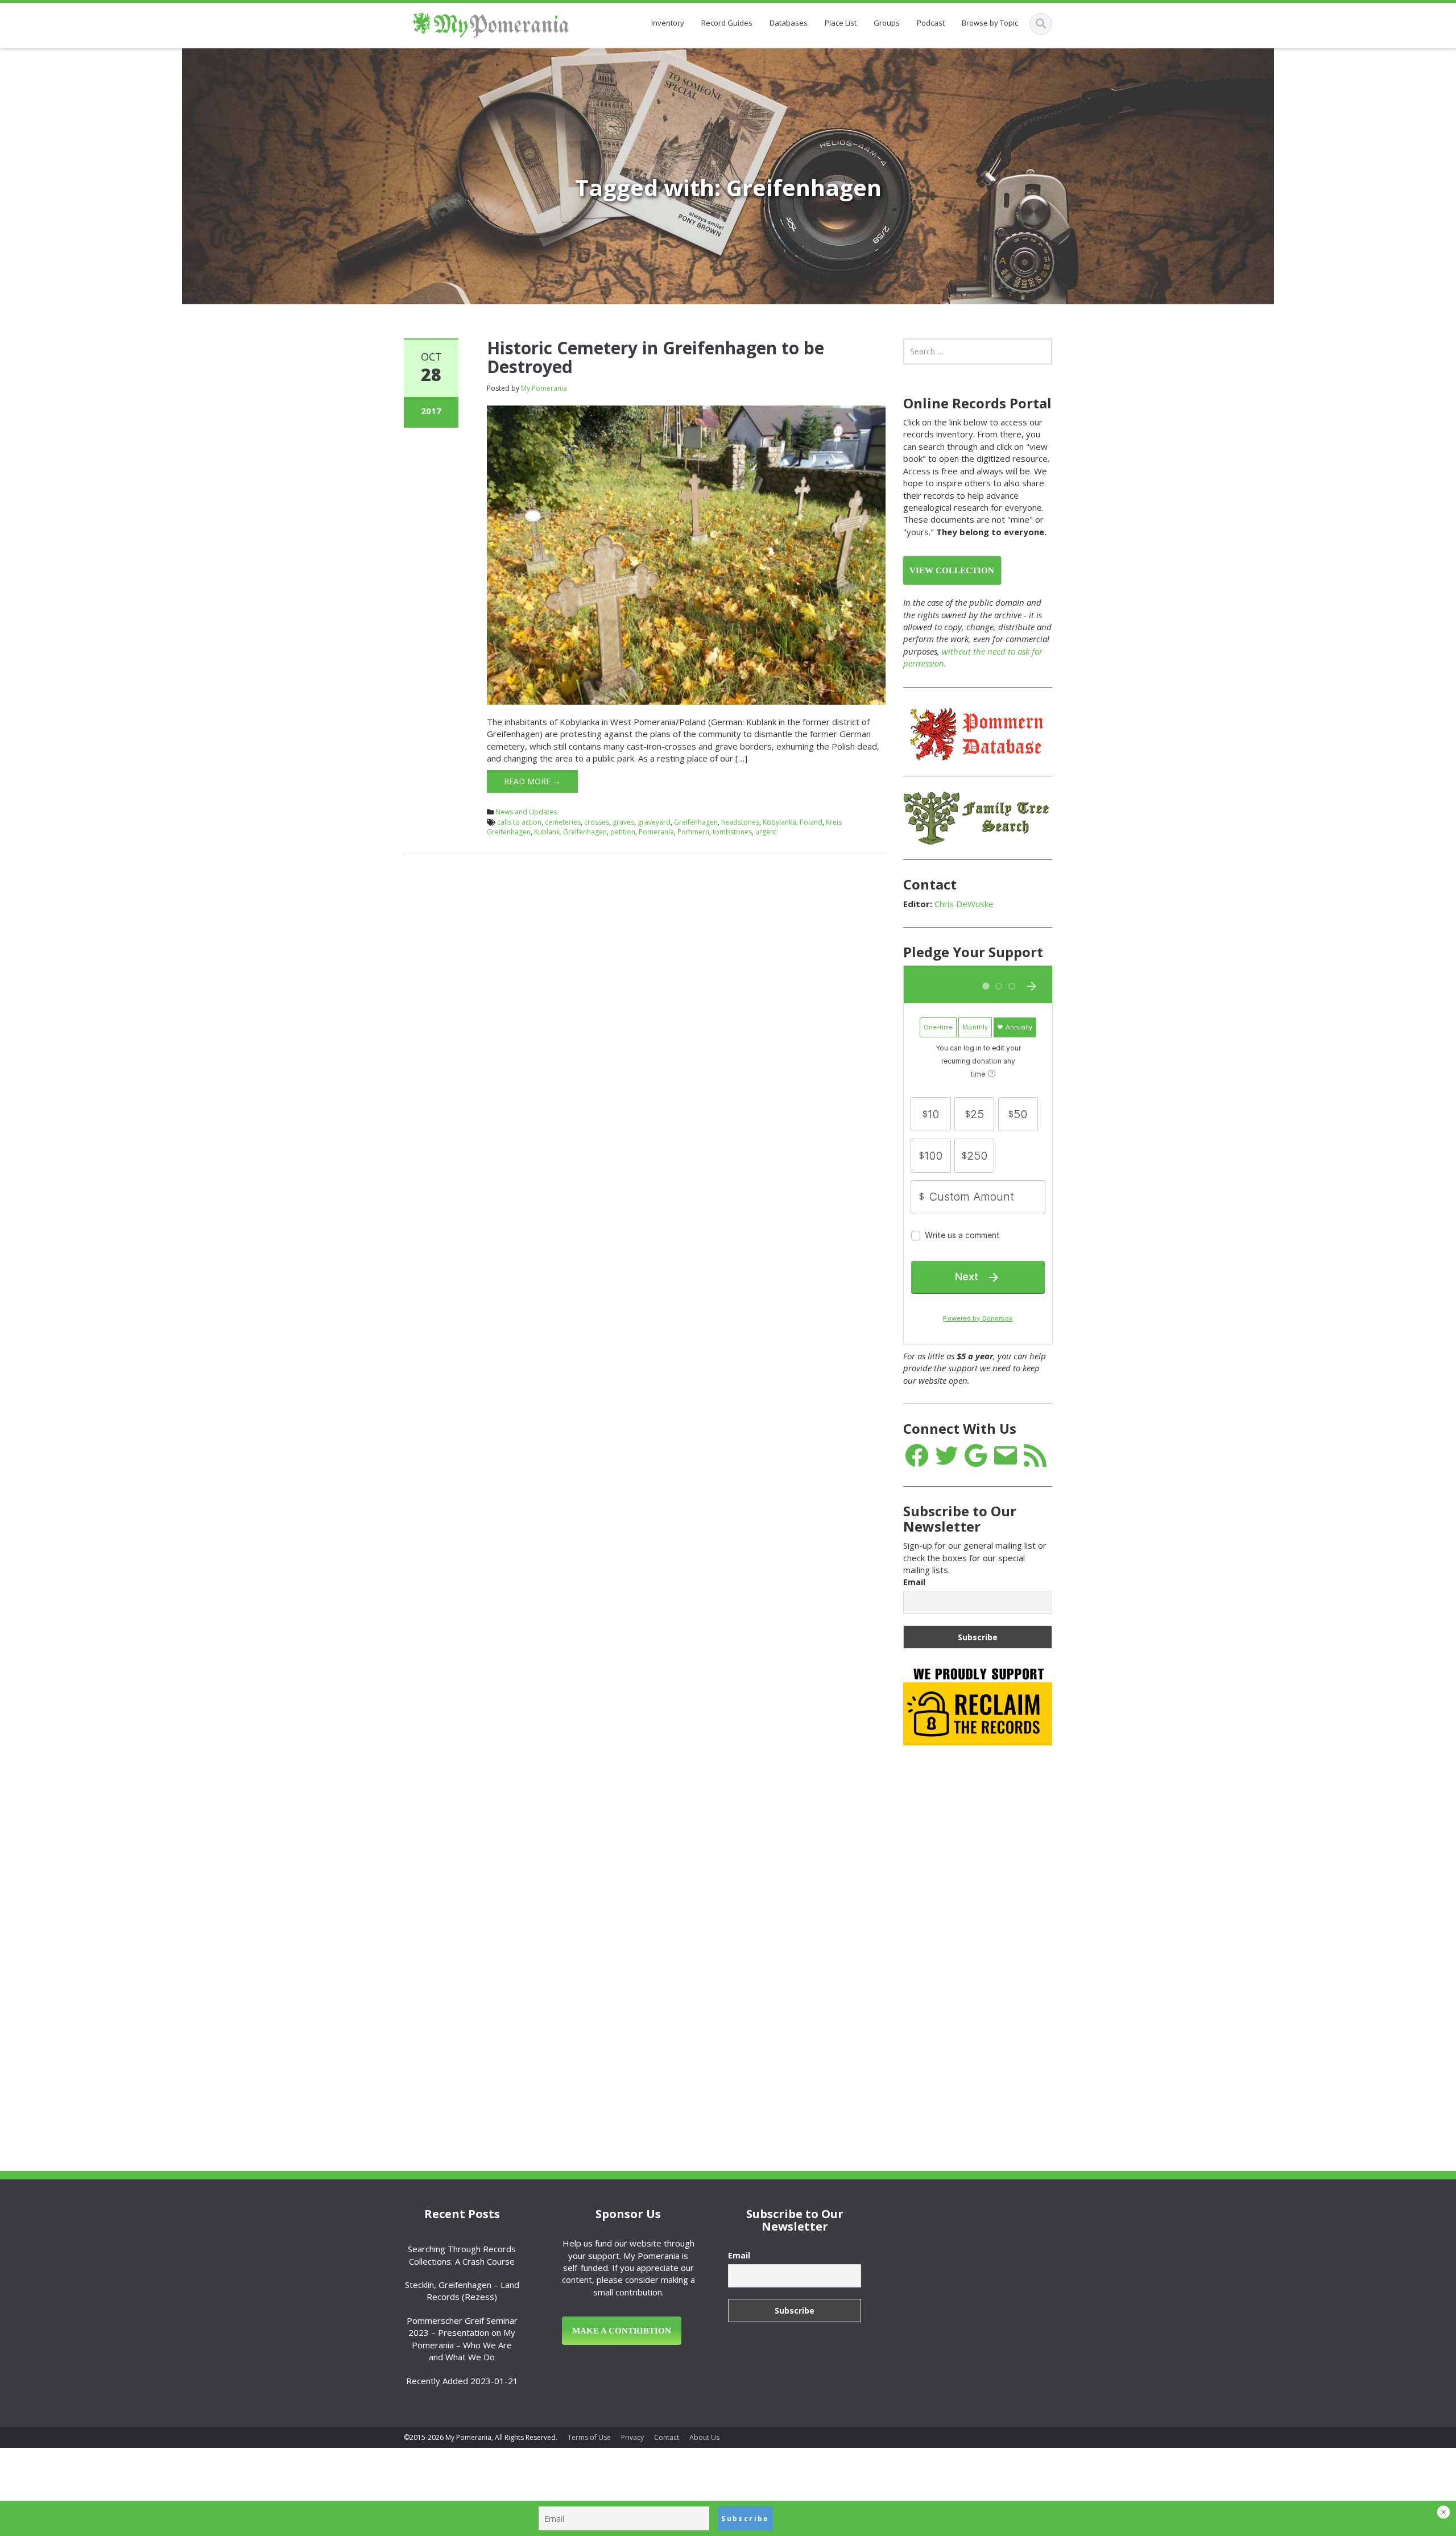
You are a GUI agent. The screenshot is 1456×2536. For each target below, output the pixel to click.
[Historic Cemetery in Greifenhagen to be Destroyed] (686, 554)
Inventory (668, 23)
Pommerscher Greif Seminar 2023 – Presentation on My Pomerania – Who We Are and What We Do (462, 2339)
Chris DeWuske (964, 904)
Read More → (532, 781)
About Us (704, 2437)
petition (623, 832)
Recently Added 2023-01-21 (462, 2381)
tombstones (732, 832)
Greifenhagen (696, 822)
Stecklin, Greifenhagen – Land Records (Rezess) (462, 2291)
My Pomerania (544, 388)
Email (914, 1582)
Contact (667, 2437)
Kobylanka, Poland (793, 822)
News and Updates (526, 812)
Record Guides (727, 23)
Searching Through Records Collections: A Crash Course (462, 2255)
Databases (789, 23)
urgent (766, 832)
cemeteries (563, 822)
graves (623, 822)
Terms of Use (589, 2437)
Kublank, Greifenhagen (570, 832)
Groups (887, 23)
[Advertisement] (988, 1933)
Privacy (632, 2437)
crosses (597, 822)
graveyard (654, 822)
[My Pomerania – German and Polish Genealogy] (491, 23)
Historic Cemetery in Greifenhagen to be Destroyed (655, 357)
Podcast (931, 23)
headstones (740, 822)
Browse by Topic (990, 23)
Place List (841, 23)
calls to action (519, 822)
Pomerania (656, 832)
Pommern (693, 832)
